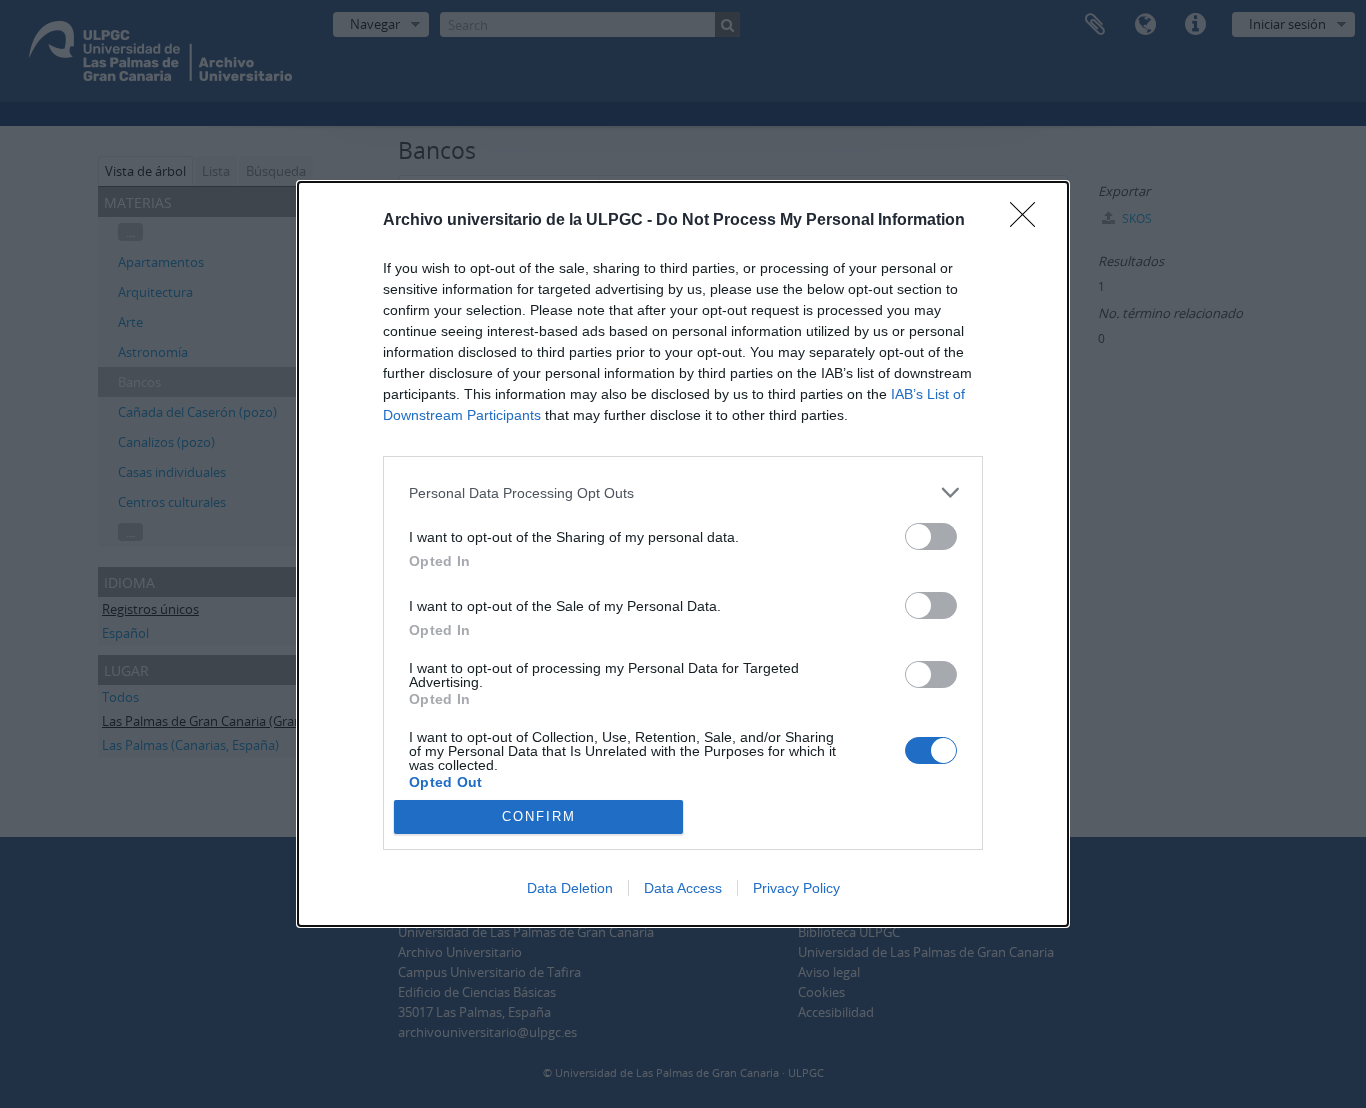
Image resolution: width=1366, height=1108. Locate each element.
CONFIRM (539, 816)
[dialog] (683, 553)
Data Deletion (570, 888)
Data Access (683, 888)
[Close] (1029, 221)
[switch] (931, 536)
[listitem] (683, 492)
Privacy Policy (796, 888)
